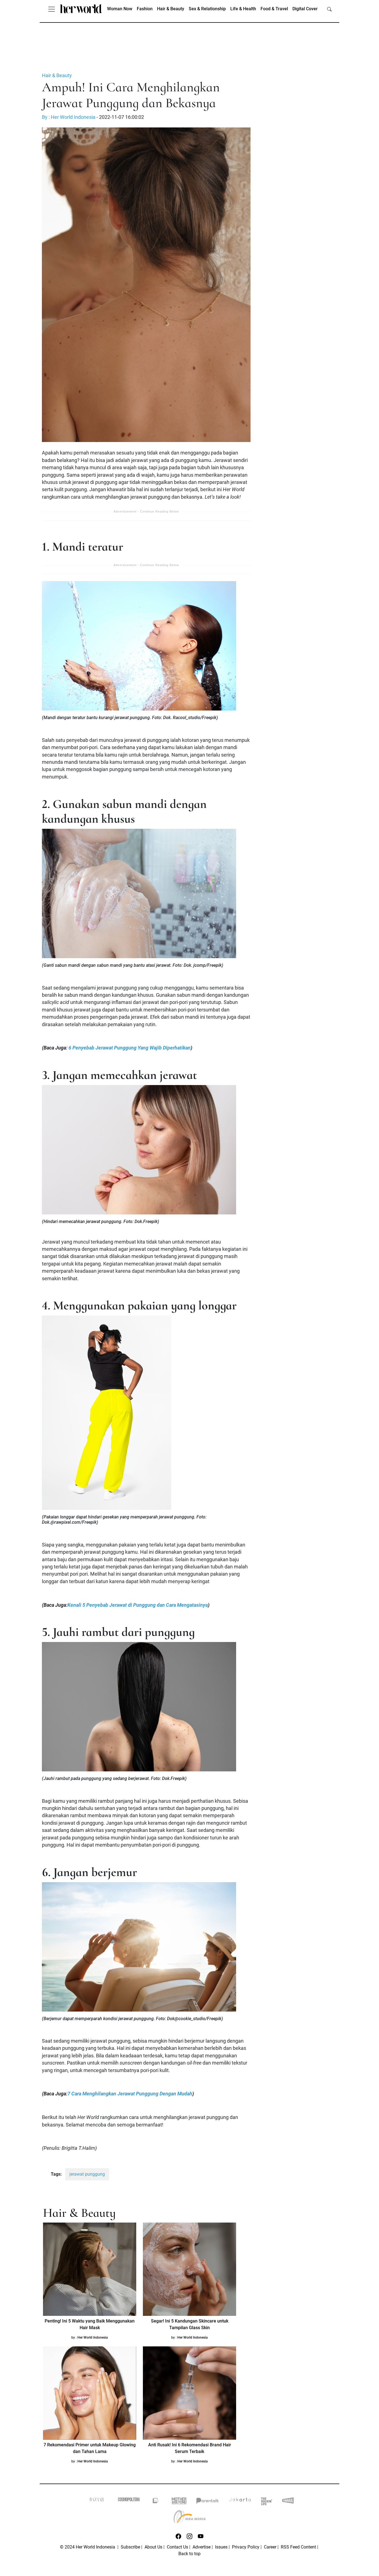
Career (270, 2547)
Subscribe (130, 2547)
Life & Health (243, 9)
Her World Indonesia (93, 2338)
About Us (153, 2547)
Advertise (202, 2547)
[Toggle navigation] (52, 9)
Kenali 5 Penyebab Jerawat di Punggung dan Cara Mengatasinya (138, 1605)
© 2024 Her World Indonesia (88, 2547)
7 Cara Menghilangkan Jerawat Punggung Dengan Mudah (130, 2094)
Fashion (145, 9)
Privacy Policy (246, 2547)
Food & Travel (274, 9)
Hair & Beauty (171, 9)
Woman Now (120, 9)
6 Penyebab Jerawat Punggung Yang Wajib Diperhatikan (130, 1048)
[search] (329, 9)
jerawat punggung (87, 2174)
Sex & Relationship (207, 9)
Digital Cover (305, 9)
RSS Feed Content (298, 2547)
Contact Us (177, 2547)
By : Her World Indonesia (69, 117)
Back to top (189, 2554)
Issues (221, 2547)
